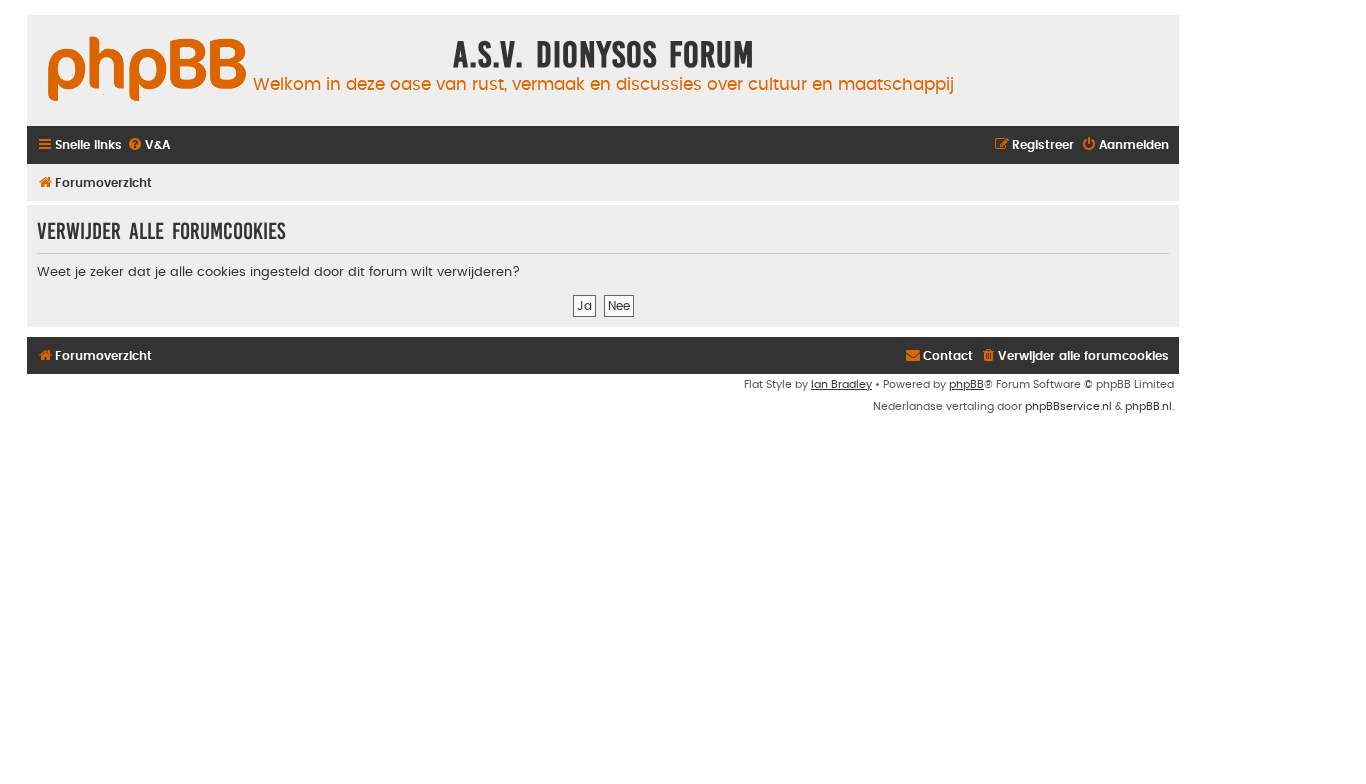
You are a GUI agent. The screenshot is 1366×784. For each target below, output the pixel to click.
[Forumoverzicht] (147, 70)
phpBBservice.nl (1068, 406)
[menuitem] (148, 145)
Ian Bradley (841, 384)
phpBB (966, 384)
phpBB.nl (1148, 406)
